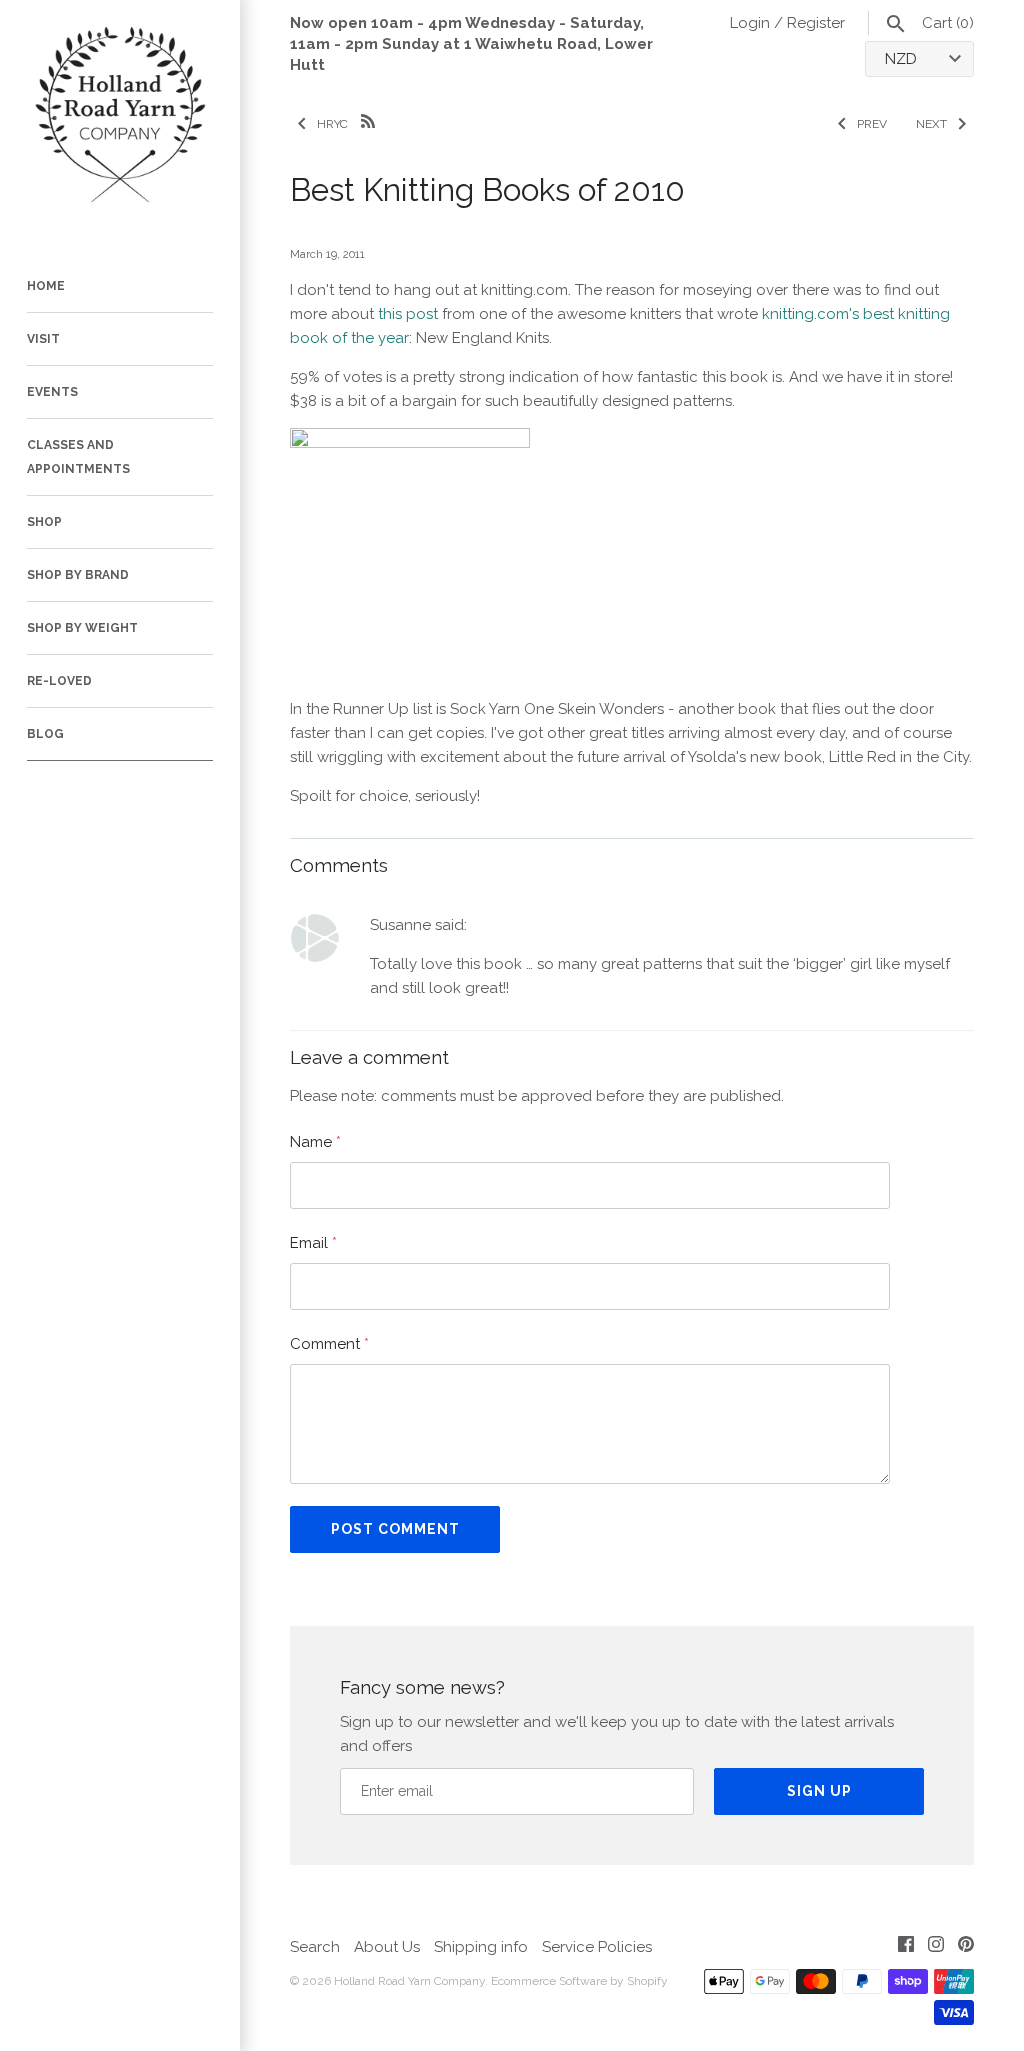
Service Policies (597, 1947)
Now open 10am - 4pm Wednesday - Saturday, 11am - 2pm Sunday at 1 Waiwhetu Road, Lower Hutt (471, 44)
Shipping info (481, 1947)
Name (315, 1142)
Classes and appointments (78, 457)
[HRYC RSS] (368, 119)
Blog (45, 734)
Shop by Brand (78, 575)
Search (315, 1947)
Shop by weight (82, 628)
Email (313, 1243)
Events (52, 392)
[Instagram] (936, 1947)
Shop (44, 522)
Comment (329, 1344)
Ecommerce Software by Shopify (579, 1981)
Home (46, 286)
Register (816, 23)
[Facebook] (906, 1947)
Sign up (819, 1791)
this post (408, 314)
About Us (387, 1947)
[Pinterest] (966, 1947)
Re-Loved (59, 681)
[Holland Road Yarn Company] (120, 120)
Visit (43, 339)
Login (750, 23)
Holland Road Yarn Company (409, 1981)
